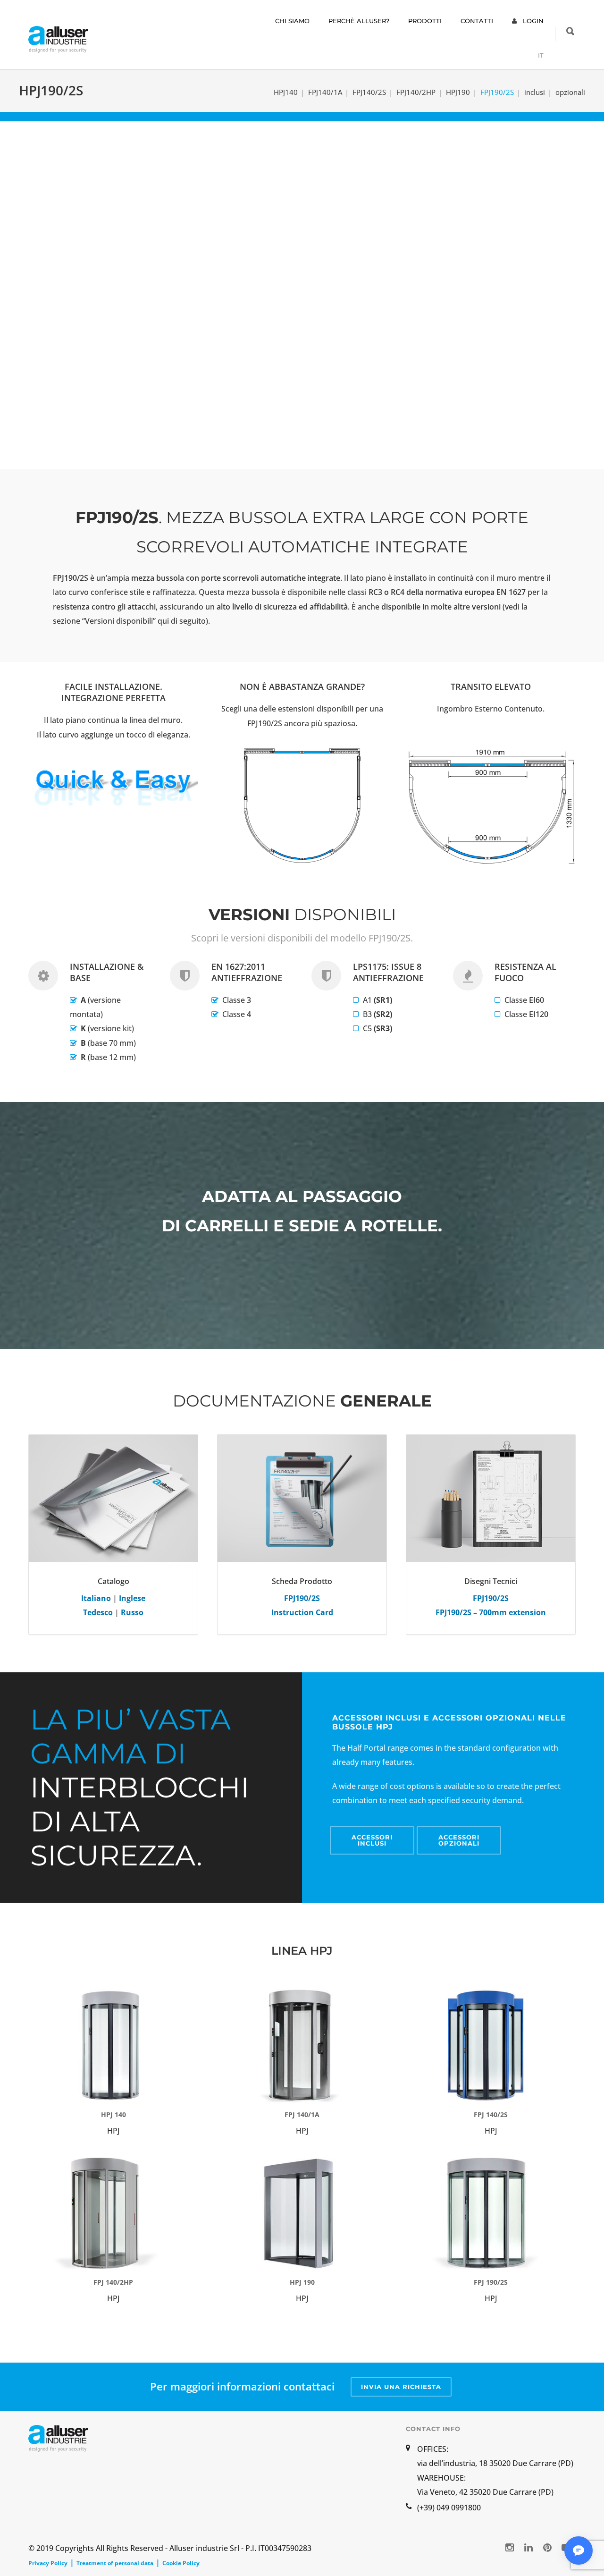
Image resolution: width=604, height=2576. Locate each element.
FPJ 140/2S (491, 2114)
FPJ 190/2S (491, 2282)
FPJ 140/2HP (113, 2282)
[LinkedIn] (528, 2547)
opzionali (570, 92)
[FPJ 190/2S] (491, 2213)
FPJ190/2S (491, 1598)
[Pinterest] (547, 2547)
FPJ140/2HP (416, 92)
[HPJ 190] (302, 2213)
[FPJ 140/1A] (302, 2046)
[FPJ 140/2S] (491, 2046)
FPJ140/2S (369, 92)
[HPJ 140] (113, 2046)
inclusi (535, 92)
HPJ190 (458, 92)
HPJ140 (286, 92)
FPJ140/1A (325, 92)
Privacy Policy (48, 2563)
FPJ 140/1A (302, 2114)
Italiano (96, 1598)
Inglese (132, 1598)
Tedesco (98, 1612)
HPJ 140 (113, 2114)
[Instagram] (510, 2547)
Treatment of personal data (115, 2563)
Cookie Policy (181, 2563)
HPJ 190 (302, 2282)
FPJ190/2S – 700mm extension (491, 1612)
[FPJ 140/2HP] (113, 2213)
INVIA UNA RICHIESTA (401, 2387)
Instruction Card (302, 1612)
